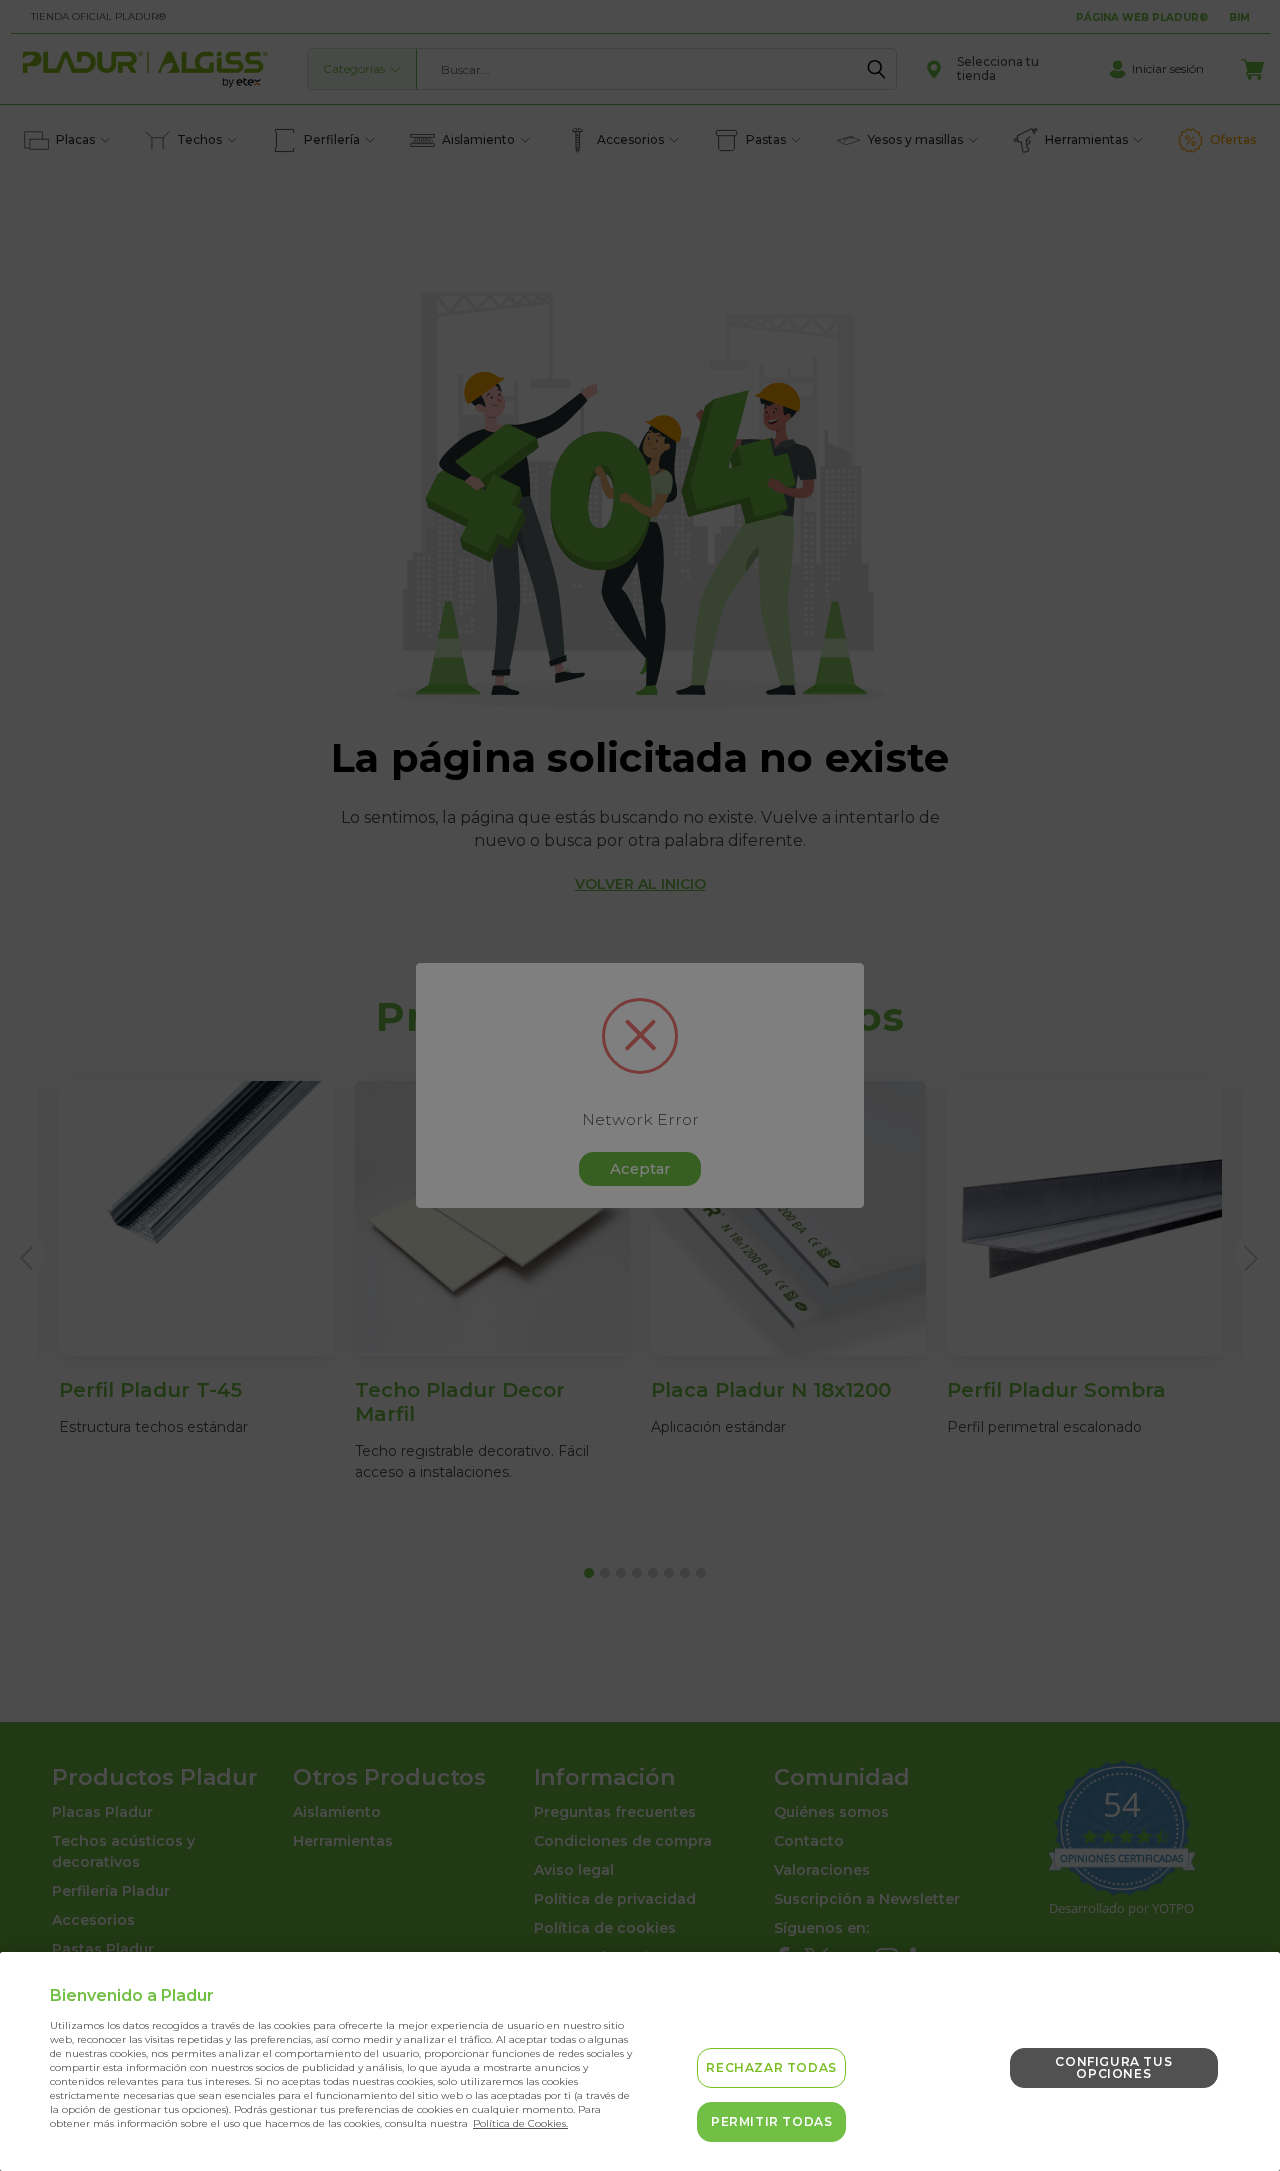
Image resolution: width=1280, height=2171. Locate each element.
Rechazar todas (771, 2067)
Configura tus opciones (1113, 2067)
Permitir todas (771, 2121)
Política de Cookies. (520, 2123)
